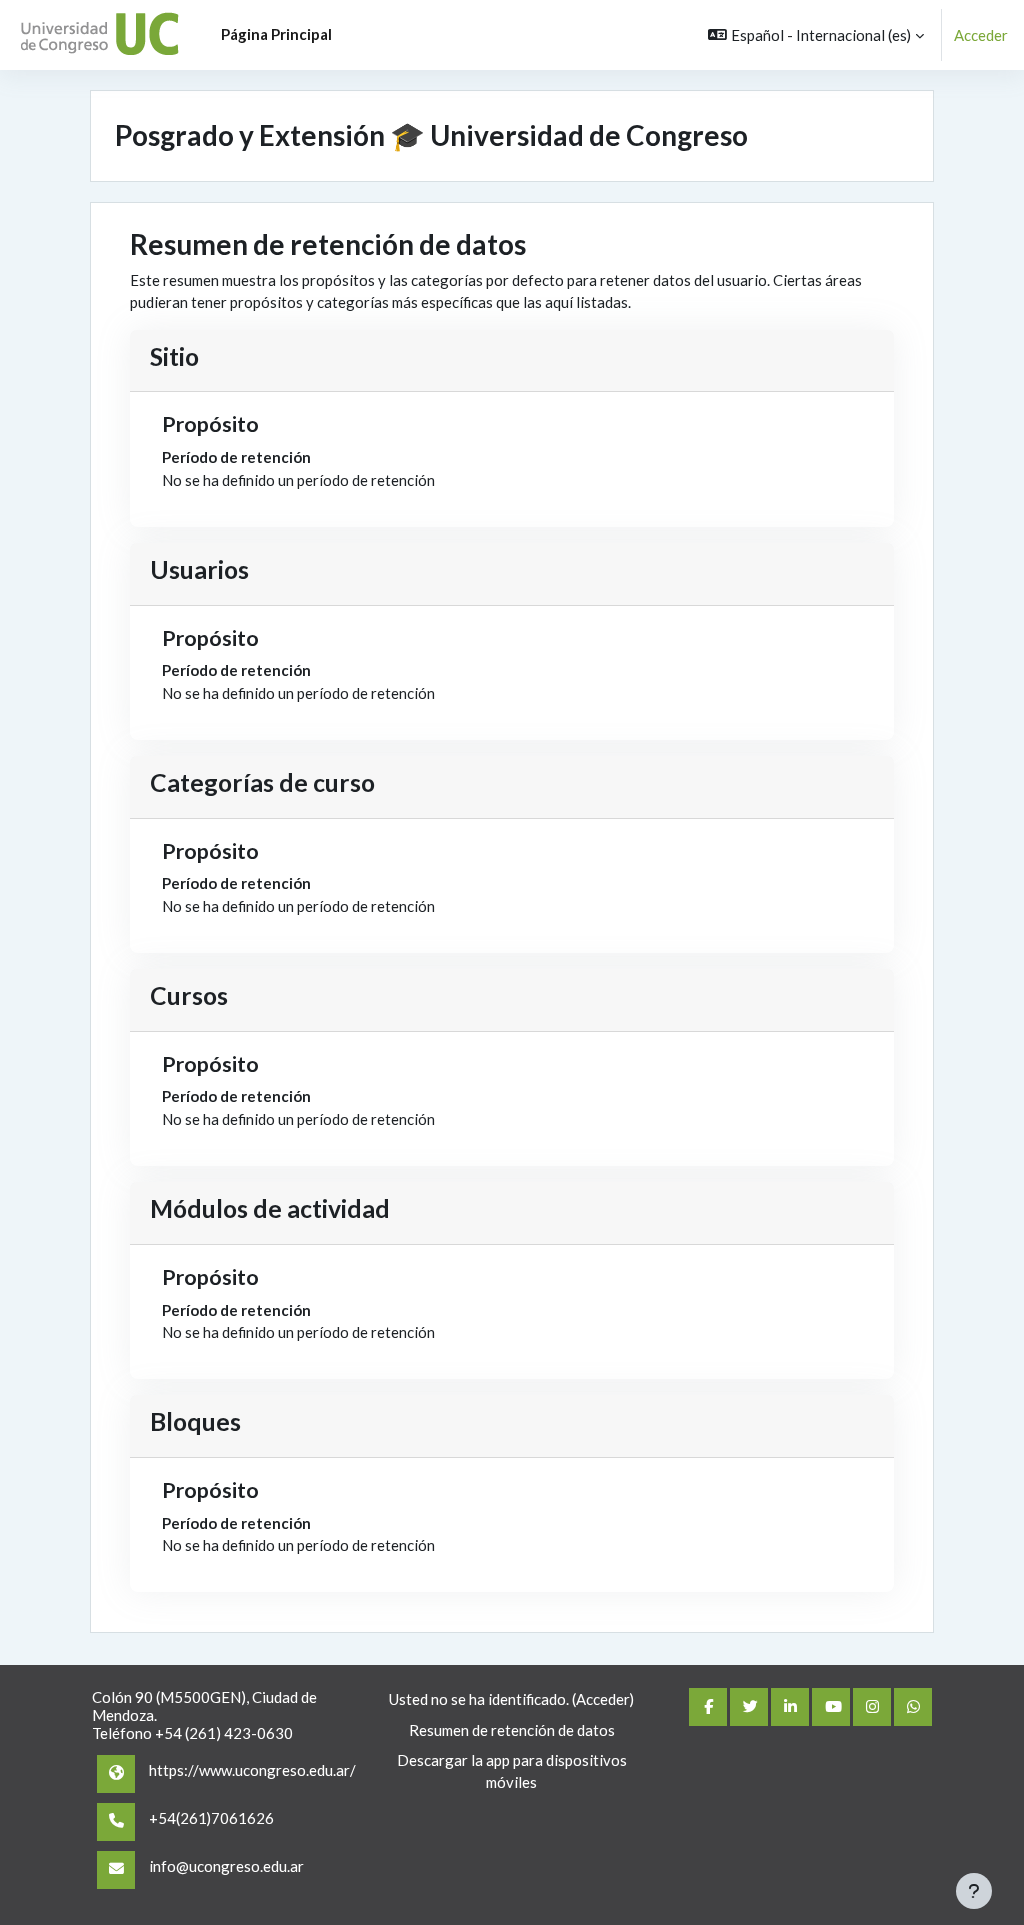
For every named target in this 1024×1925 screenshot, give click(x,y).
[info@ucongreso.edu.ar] (116, 1870)
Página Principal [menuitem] (276, 34)
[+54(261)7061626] (116, 1822)
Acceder (981, 35)
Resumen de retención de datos (512, 1730)
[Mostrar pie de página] (974, 1891)
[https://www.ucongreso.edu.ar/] (116, 1774)
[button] (816, 35)
